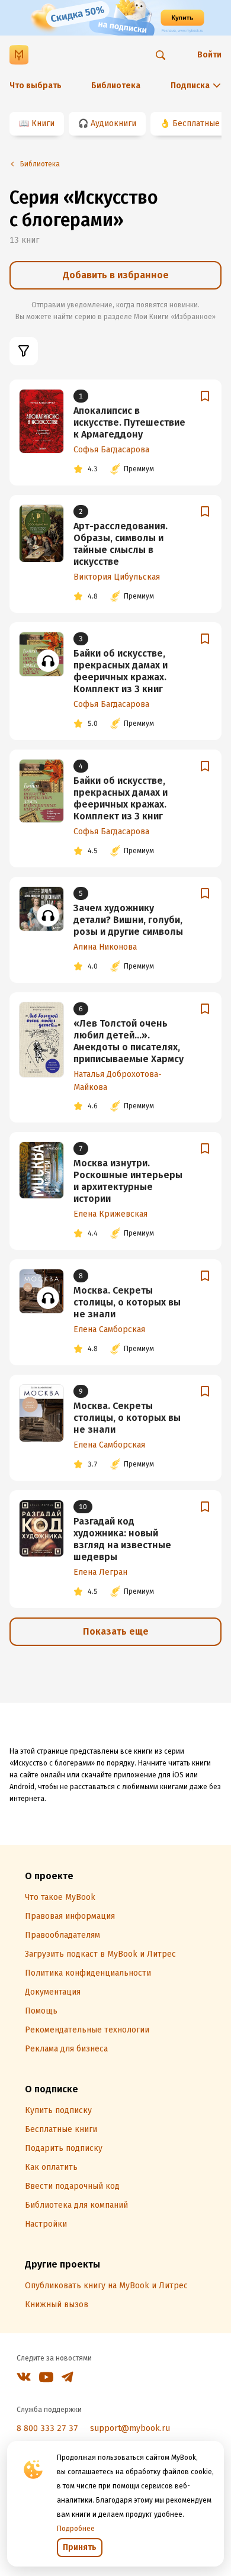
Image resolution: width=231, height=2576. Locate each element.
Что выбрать (36, 86)
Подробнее (76, 2529)
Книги (43, 123)
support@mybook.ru (130, 2428)
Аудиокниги (113, 123)
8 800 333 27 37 (47, 2428)
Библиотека (116, 86)
